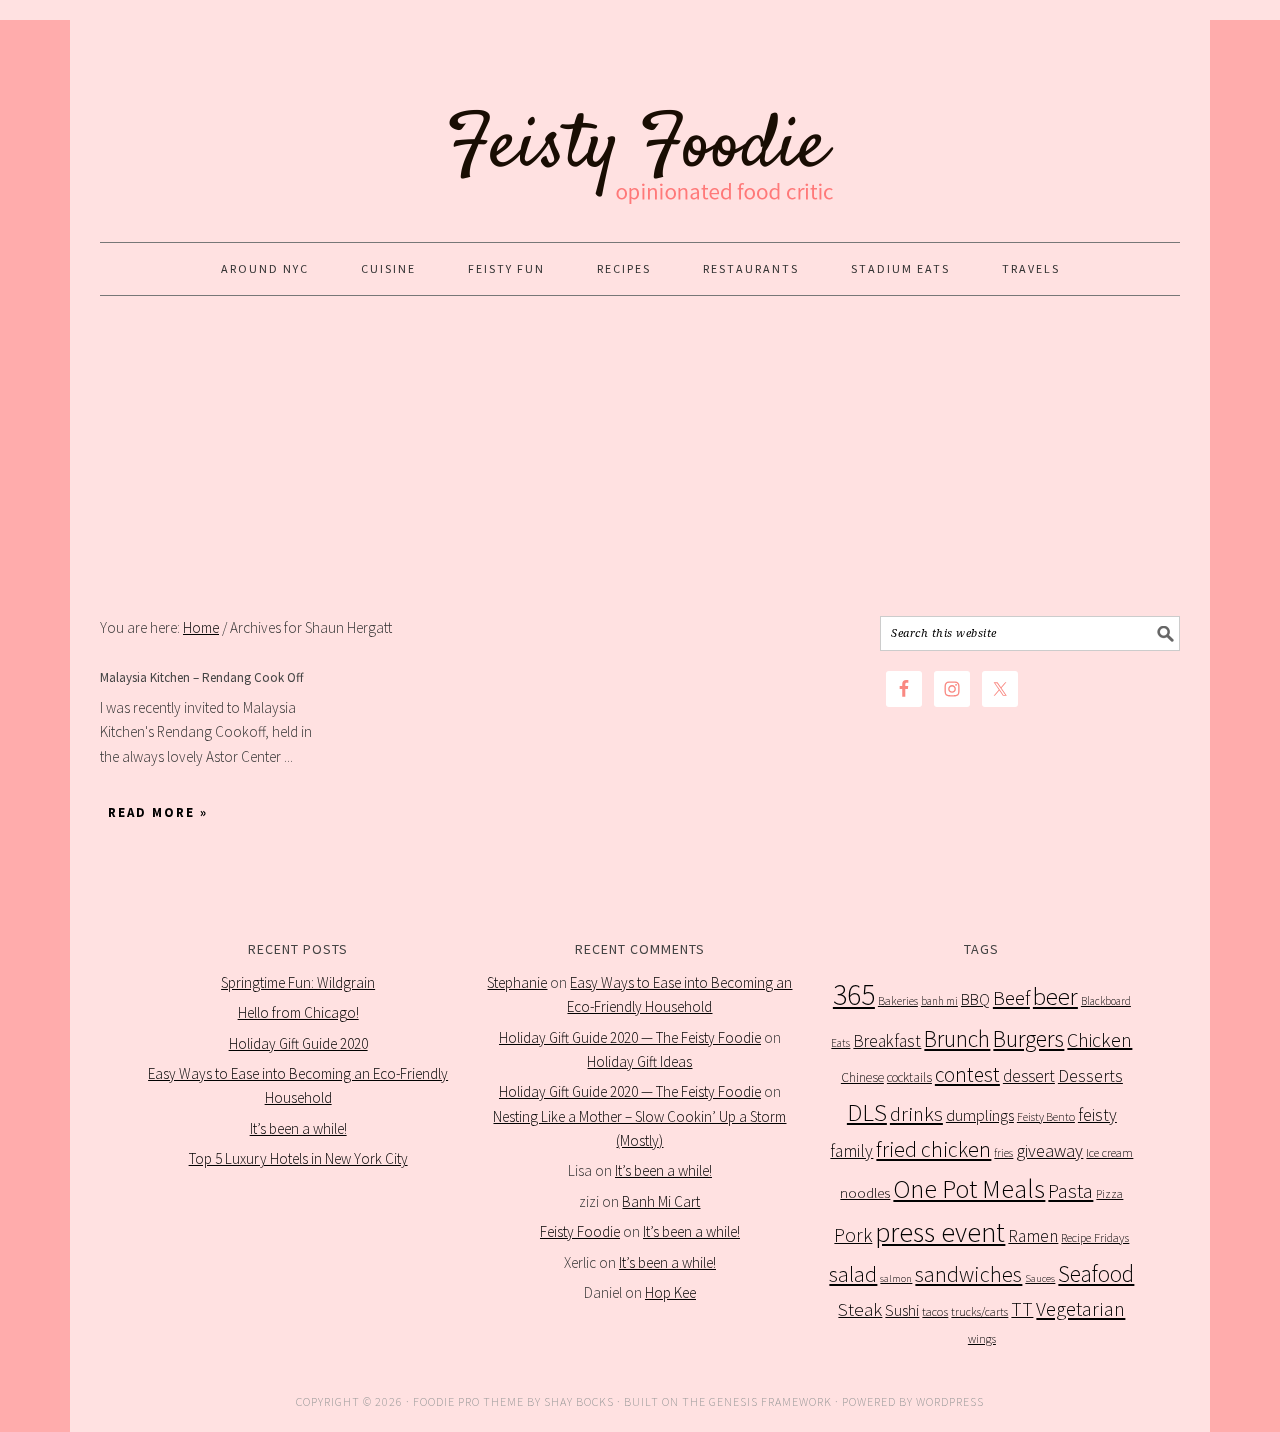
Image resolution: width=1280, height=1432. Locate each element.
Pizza (1109, 1193)
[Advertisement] (640, 456)
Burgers (1028, 1038)
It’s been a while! (298, 1128)
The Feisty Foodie (640, 122)
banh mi (939, 1001)
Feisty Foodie (580, 1231)
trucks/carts (979, 1311)
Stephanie (517, 982)
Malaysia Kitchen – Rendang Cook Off (202, 677)
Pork (853, 1235)
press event (940, 1232)
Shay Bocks (579, 1401)
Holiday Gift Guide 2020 (298, 1043)
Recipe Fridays (1095, 1237)
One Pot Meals (969, 1188)
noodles (865, 1192)
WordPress (950, 1401)
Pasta (1070, 1191)
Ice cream (1109, 1152)
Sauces (1040, 1278)
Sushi (902, 1310)
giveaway (1049, 1150)
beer (1055, 996)
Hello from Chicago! (298, 1012)
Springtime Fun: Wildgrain (298, 982)
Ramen (1033, 1236)
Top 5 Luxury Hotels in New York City (298, 1158)
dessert (1029, 1076)
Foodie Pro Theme (468, 1401)
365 (854, 994)
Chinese (862, 1077)
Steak (860, 1309)
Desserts (1090, 1076)
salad (853, 1274)
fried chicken (933, 1149)
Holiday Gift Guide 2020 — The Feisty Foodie (630, 1037)
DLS (867, 1112)
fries (1003, 1153)
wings (982, 1338)
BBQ (975, 999)
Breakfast (887, 1041)
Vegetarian (1080, 1309)
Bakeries (898, 1000)
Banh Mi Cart (661, 1201)
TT (1022, 1309)
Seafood (1096, 1273)
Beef (1011, 998)
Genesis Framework (770, 1401)
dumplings (980, 1115)
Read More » (158, 812)
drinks (916, 1114)
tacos (935, 1311)
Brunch (957, 1038)
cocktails (909, 1077)
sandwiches (968, 1274)
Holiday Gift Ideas (639, 1061)
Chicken (1099, 1039)
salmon (896, 1278)
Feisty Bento (1046, 1116)
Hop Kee (670, 1292)
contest (967, 1074)
